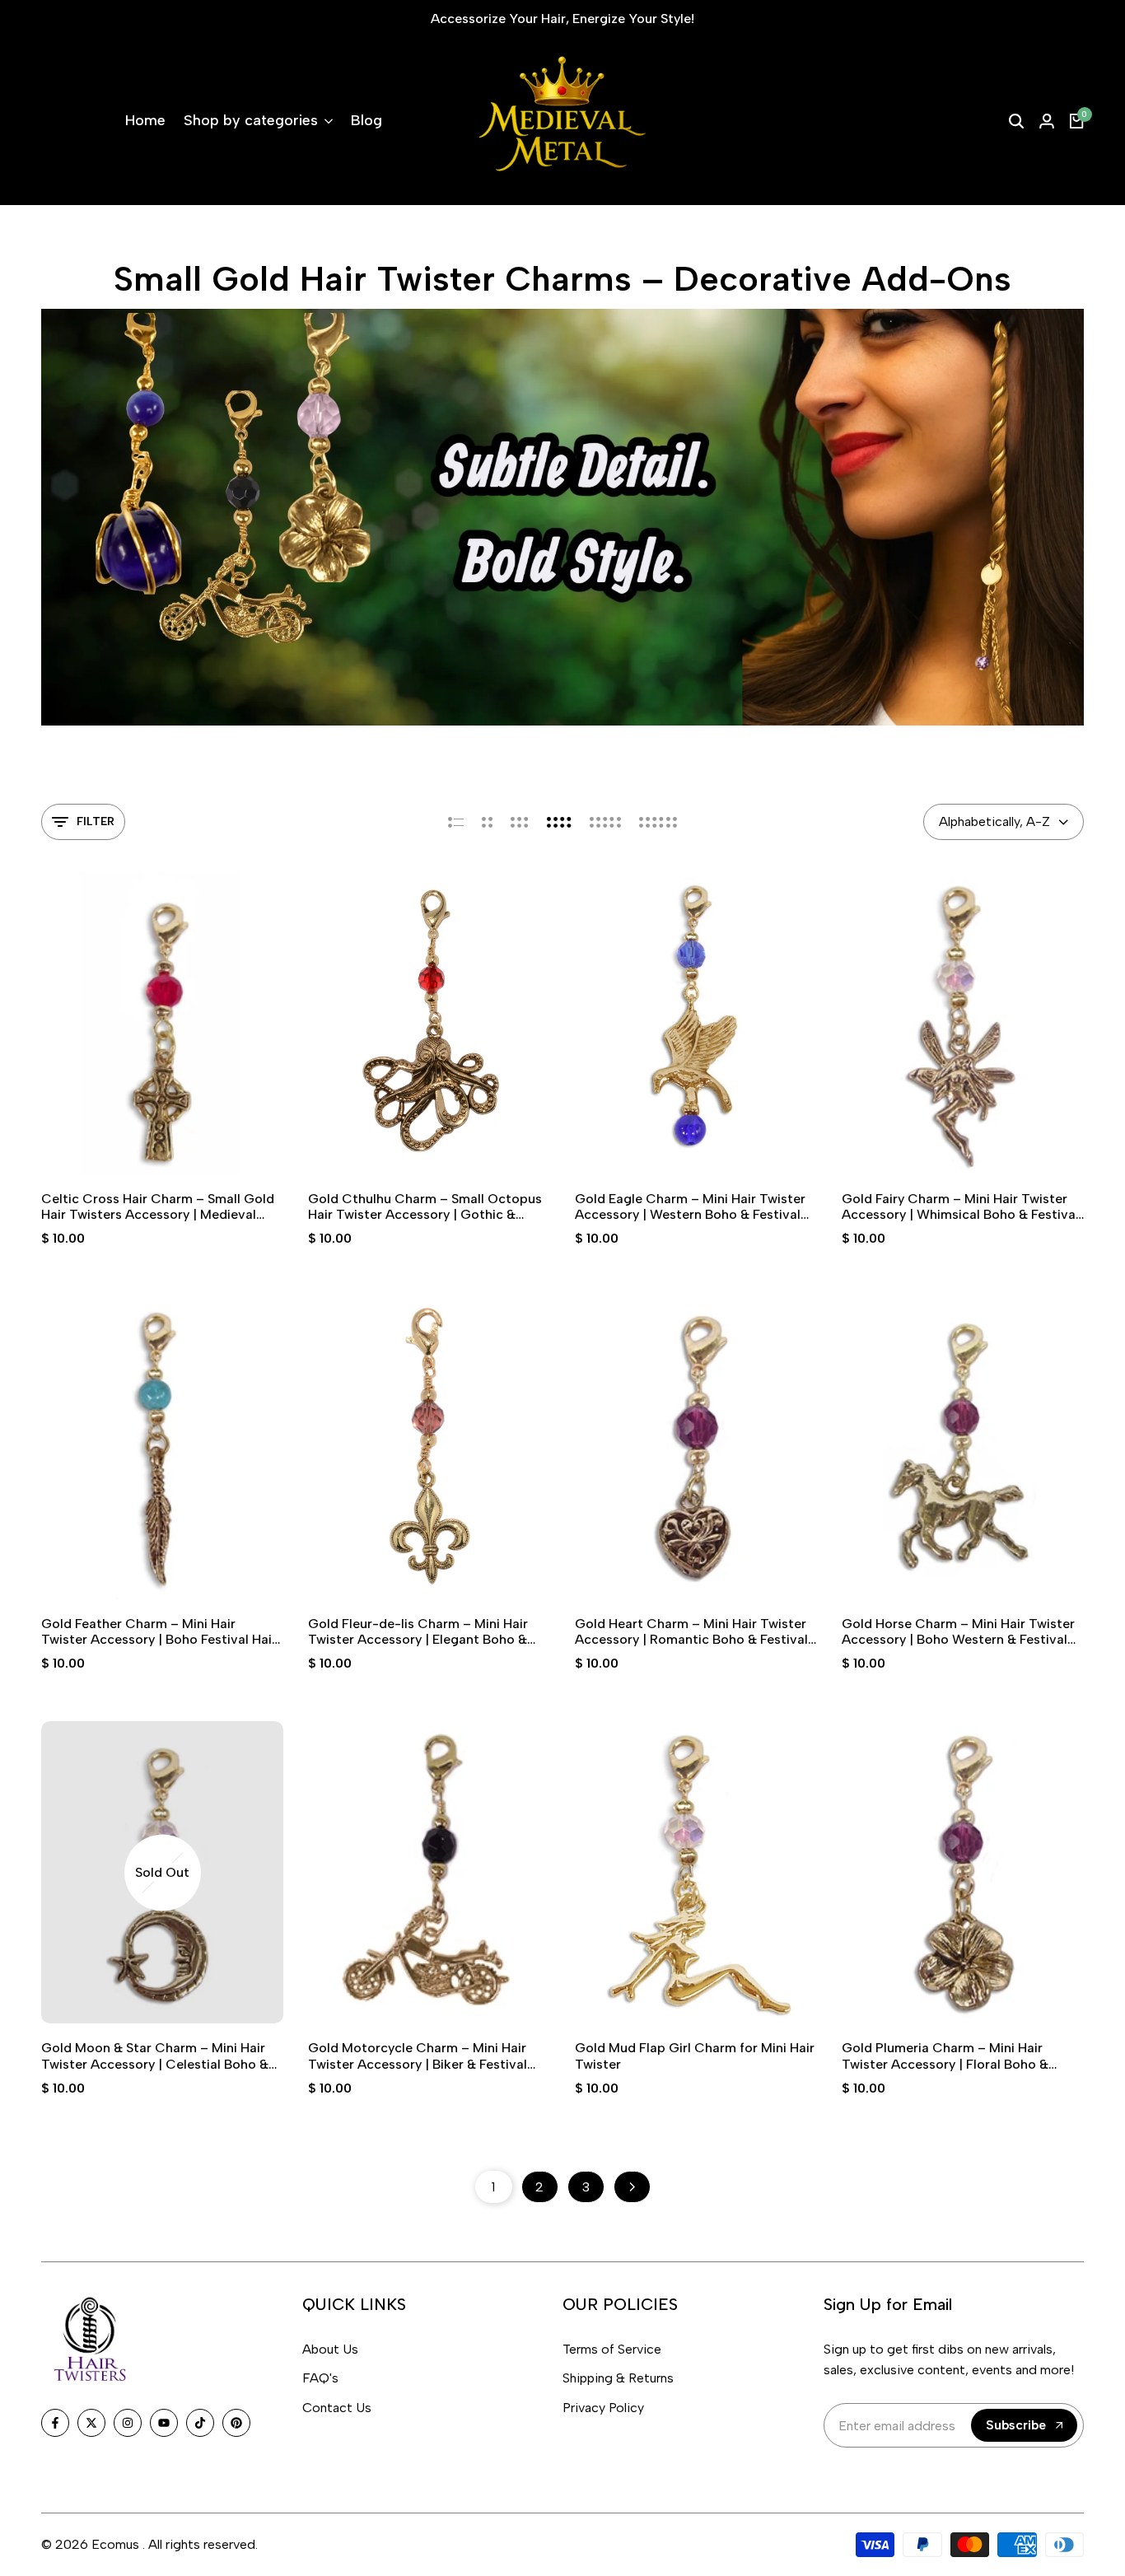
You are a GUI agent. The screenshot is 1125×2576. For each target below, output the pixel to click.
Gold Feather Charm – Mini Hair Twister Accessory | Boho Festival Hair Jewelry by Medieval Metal (159, 1631)
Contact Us (337, 2408)
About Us (330, 2349)
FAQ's (320, 2378)
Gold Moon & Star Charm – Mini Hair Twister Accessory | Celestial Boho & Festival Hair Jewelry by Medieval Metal (162, 2056)
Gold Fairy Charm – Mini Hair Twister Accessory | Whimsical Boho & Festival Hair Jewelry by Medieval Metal (960, 1206)
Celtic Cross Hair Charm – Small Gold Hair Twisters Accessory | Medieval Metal (158, 1206)
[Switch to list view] (456, 822)
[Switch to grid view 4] (559, 822)
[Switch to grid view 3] (520, 822)
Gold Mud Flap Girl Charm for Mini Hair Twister (695, 2056)
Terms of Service (612, 2349)
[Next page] (632, 2187)
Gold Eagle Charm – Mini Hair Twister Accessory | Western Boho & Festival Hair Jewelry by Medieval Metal (690, 1206)
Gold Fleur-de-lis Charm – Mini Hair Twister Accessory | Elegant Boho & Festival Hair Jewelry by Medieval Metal (429, 1631)
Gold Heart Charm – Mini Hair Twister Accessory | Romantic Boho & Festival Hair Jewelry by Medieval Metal (691, 1631)
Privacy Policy (603, 2408)
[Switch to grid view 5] (605, 822)
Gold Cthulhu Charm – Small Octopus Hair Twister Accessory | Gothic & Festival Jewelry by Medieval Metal (425, 1206)
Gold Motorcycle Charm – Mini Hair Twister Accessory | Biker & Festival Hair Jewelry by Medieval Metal (418, 2056)
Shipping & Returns (618, 2378)
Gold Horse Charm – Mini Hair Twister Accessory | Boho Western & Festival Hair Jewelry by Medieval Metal (958, 1631)
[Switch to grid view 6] (658, 822)
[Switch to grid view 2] (487, 822)
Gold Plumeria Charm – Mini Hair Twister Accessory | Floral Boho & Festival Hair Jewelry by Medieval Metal (962, 2056)
